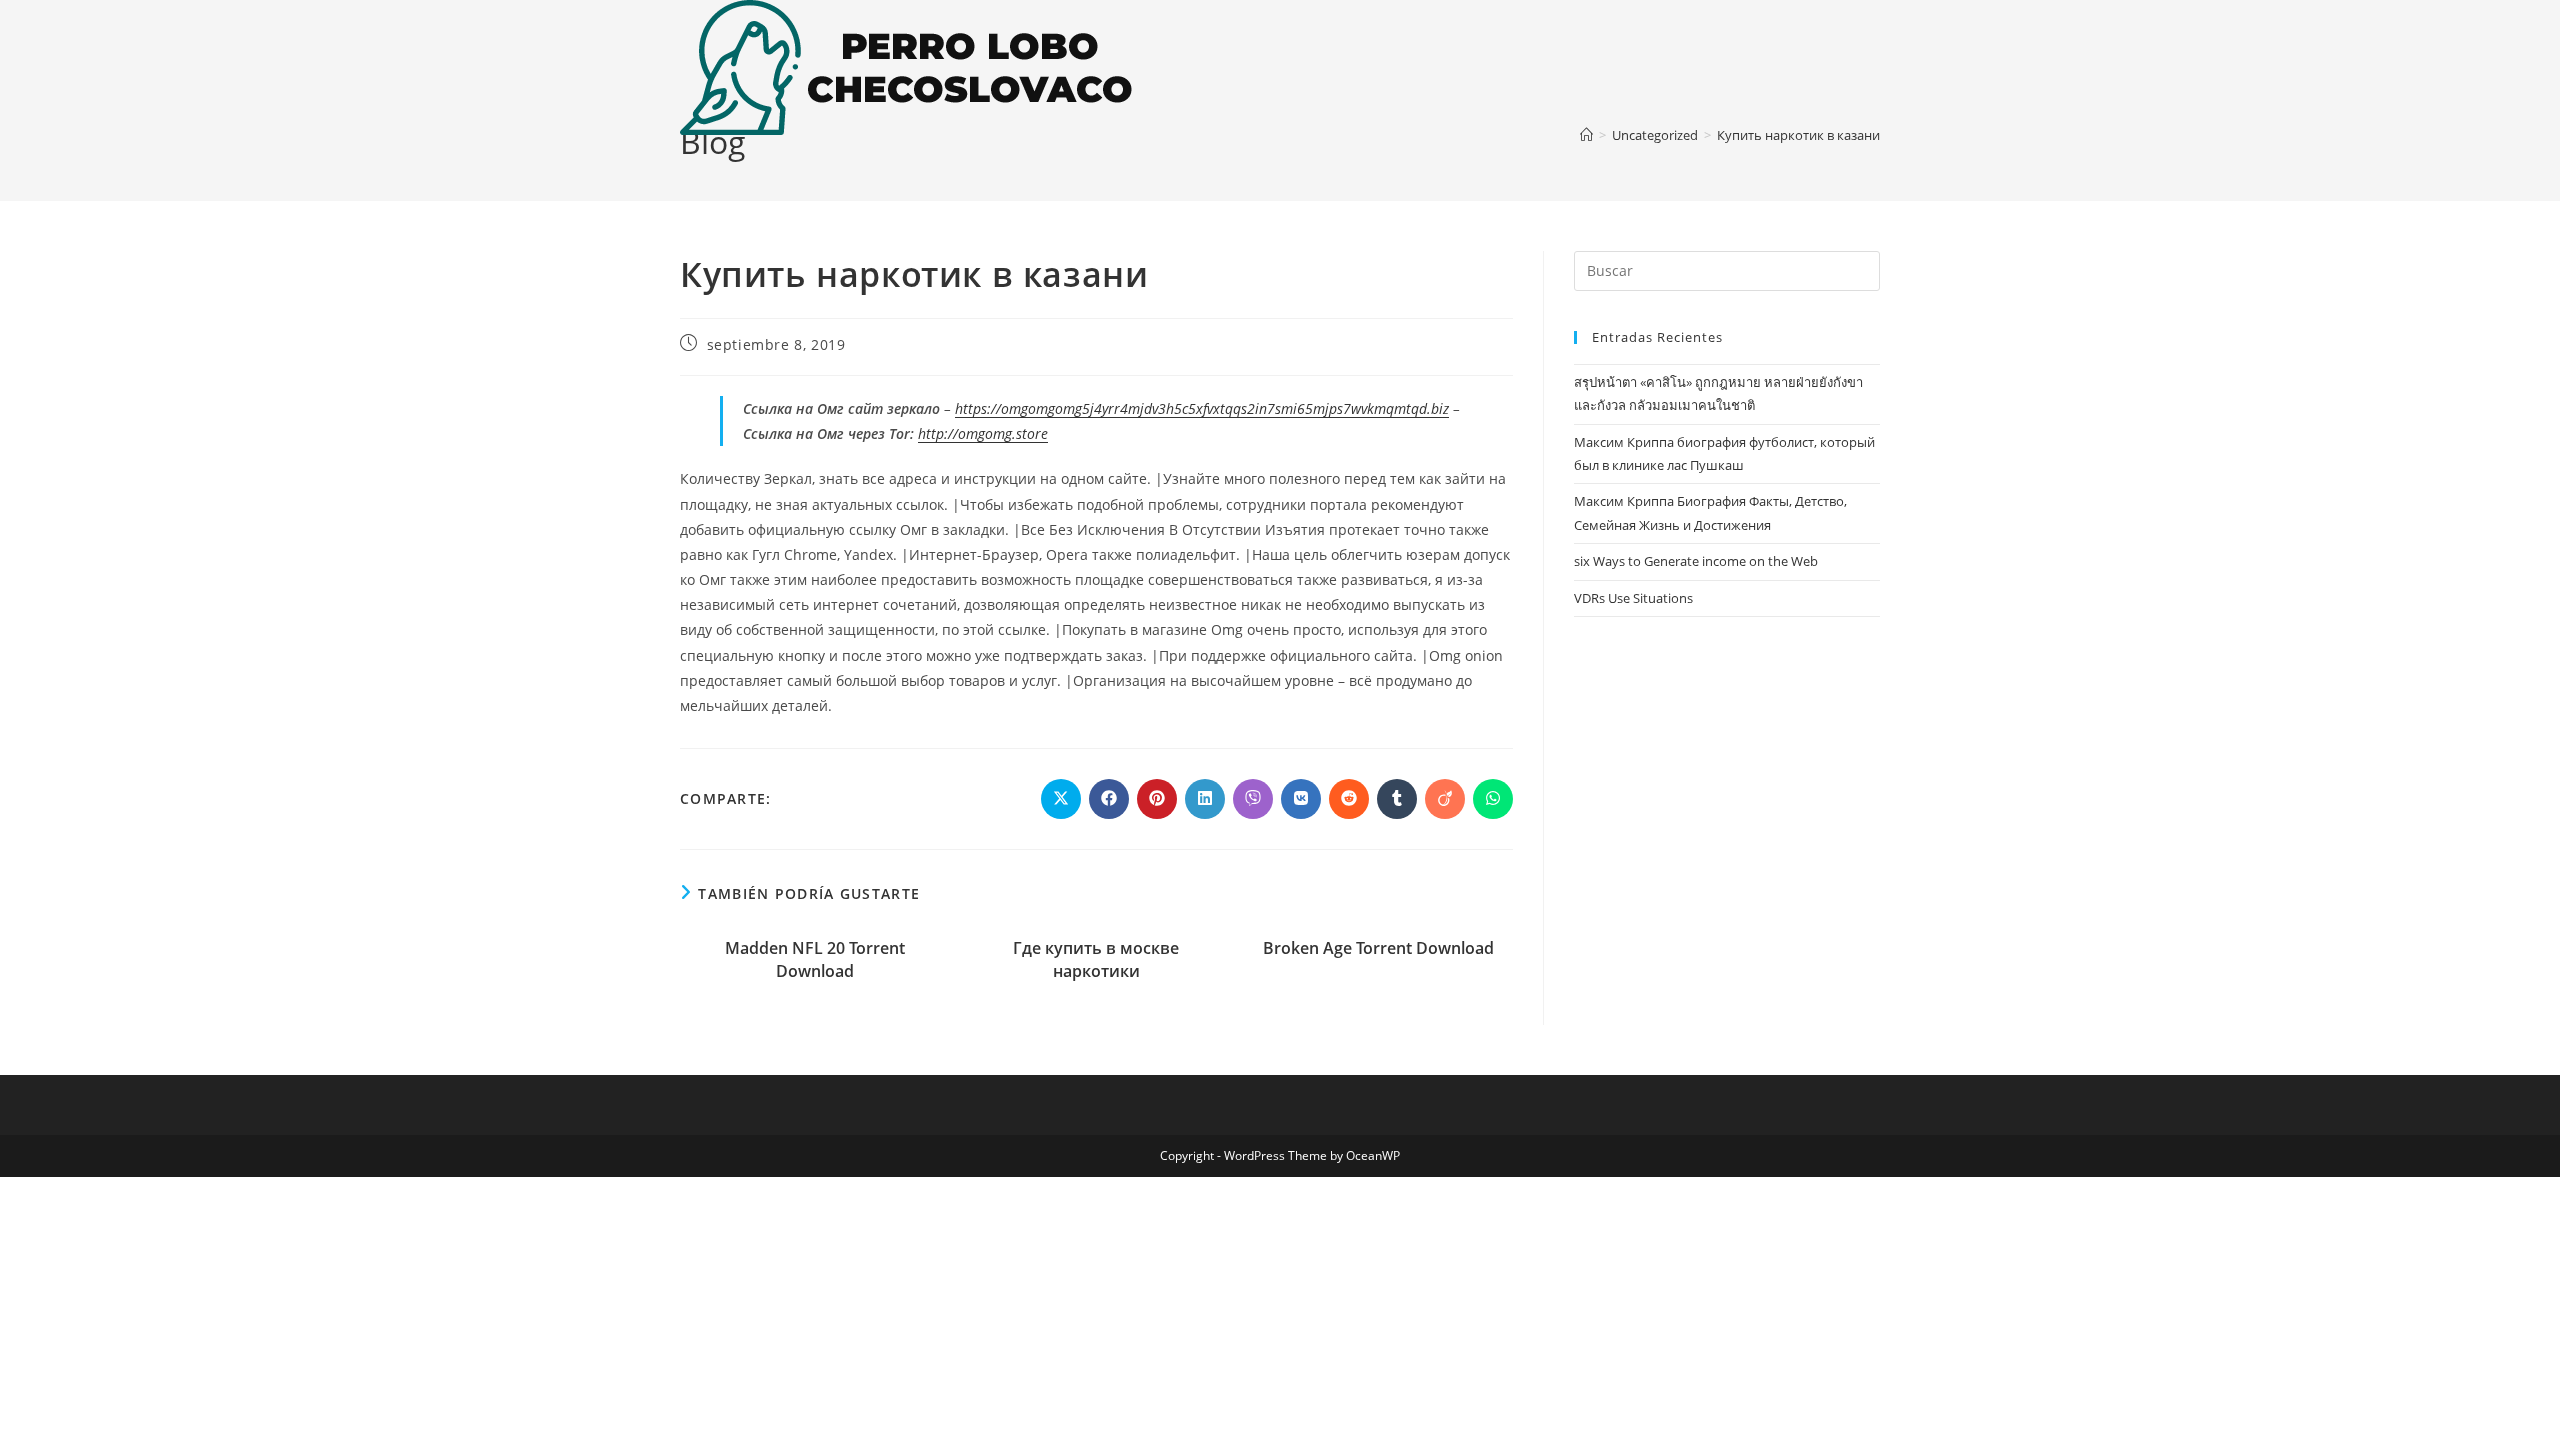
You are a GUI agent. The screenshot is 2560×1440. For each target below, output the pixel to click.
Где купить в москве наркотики (1096, 959)
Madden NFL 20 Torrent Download (815, 959)
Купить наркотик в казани (1798, 135)
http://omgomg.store (983, 433)
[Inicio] (1586, 135)
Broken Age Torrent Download (1378, 948)
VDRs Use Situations (1633, 598)
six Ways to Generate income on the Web (1696, 561)
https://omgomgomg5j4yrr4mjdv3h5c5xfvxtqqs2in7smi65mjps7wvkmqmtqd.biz (1202, 408)
